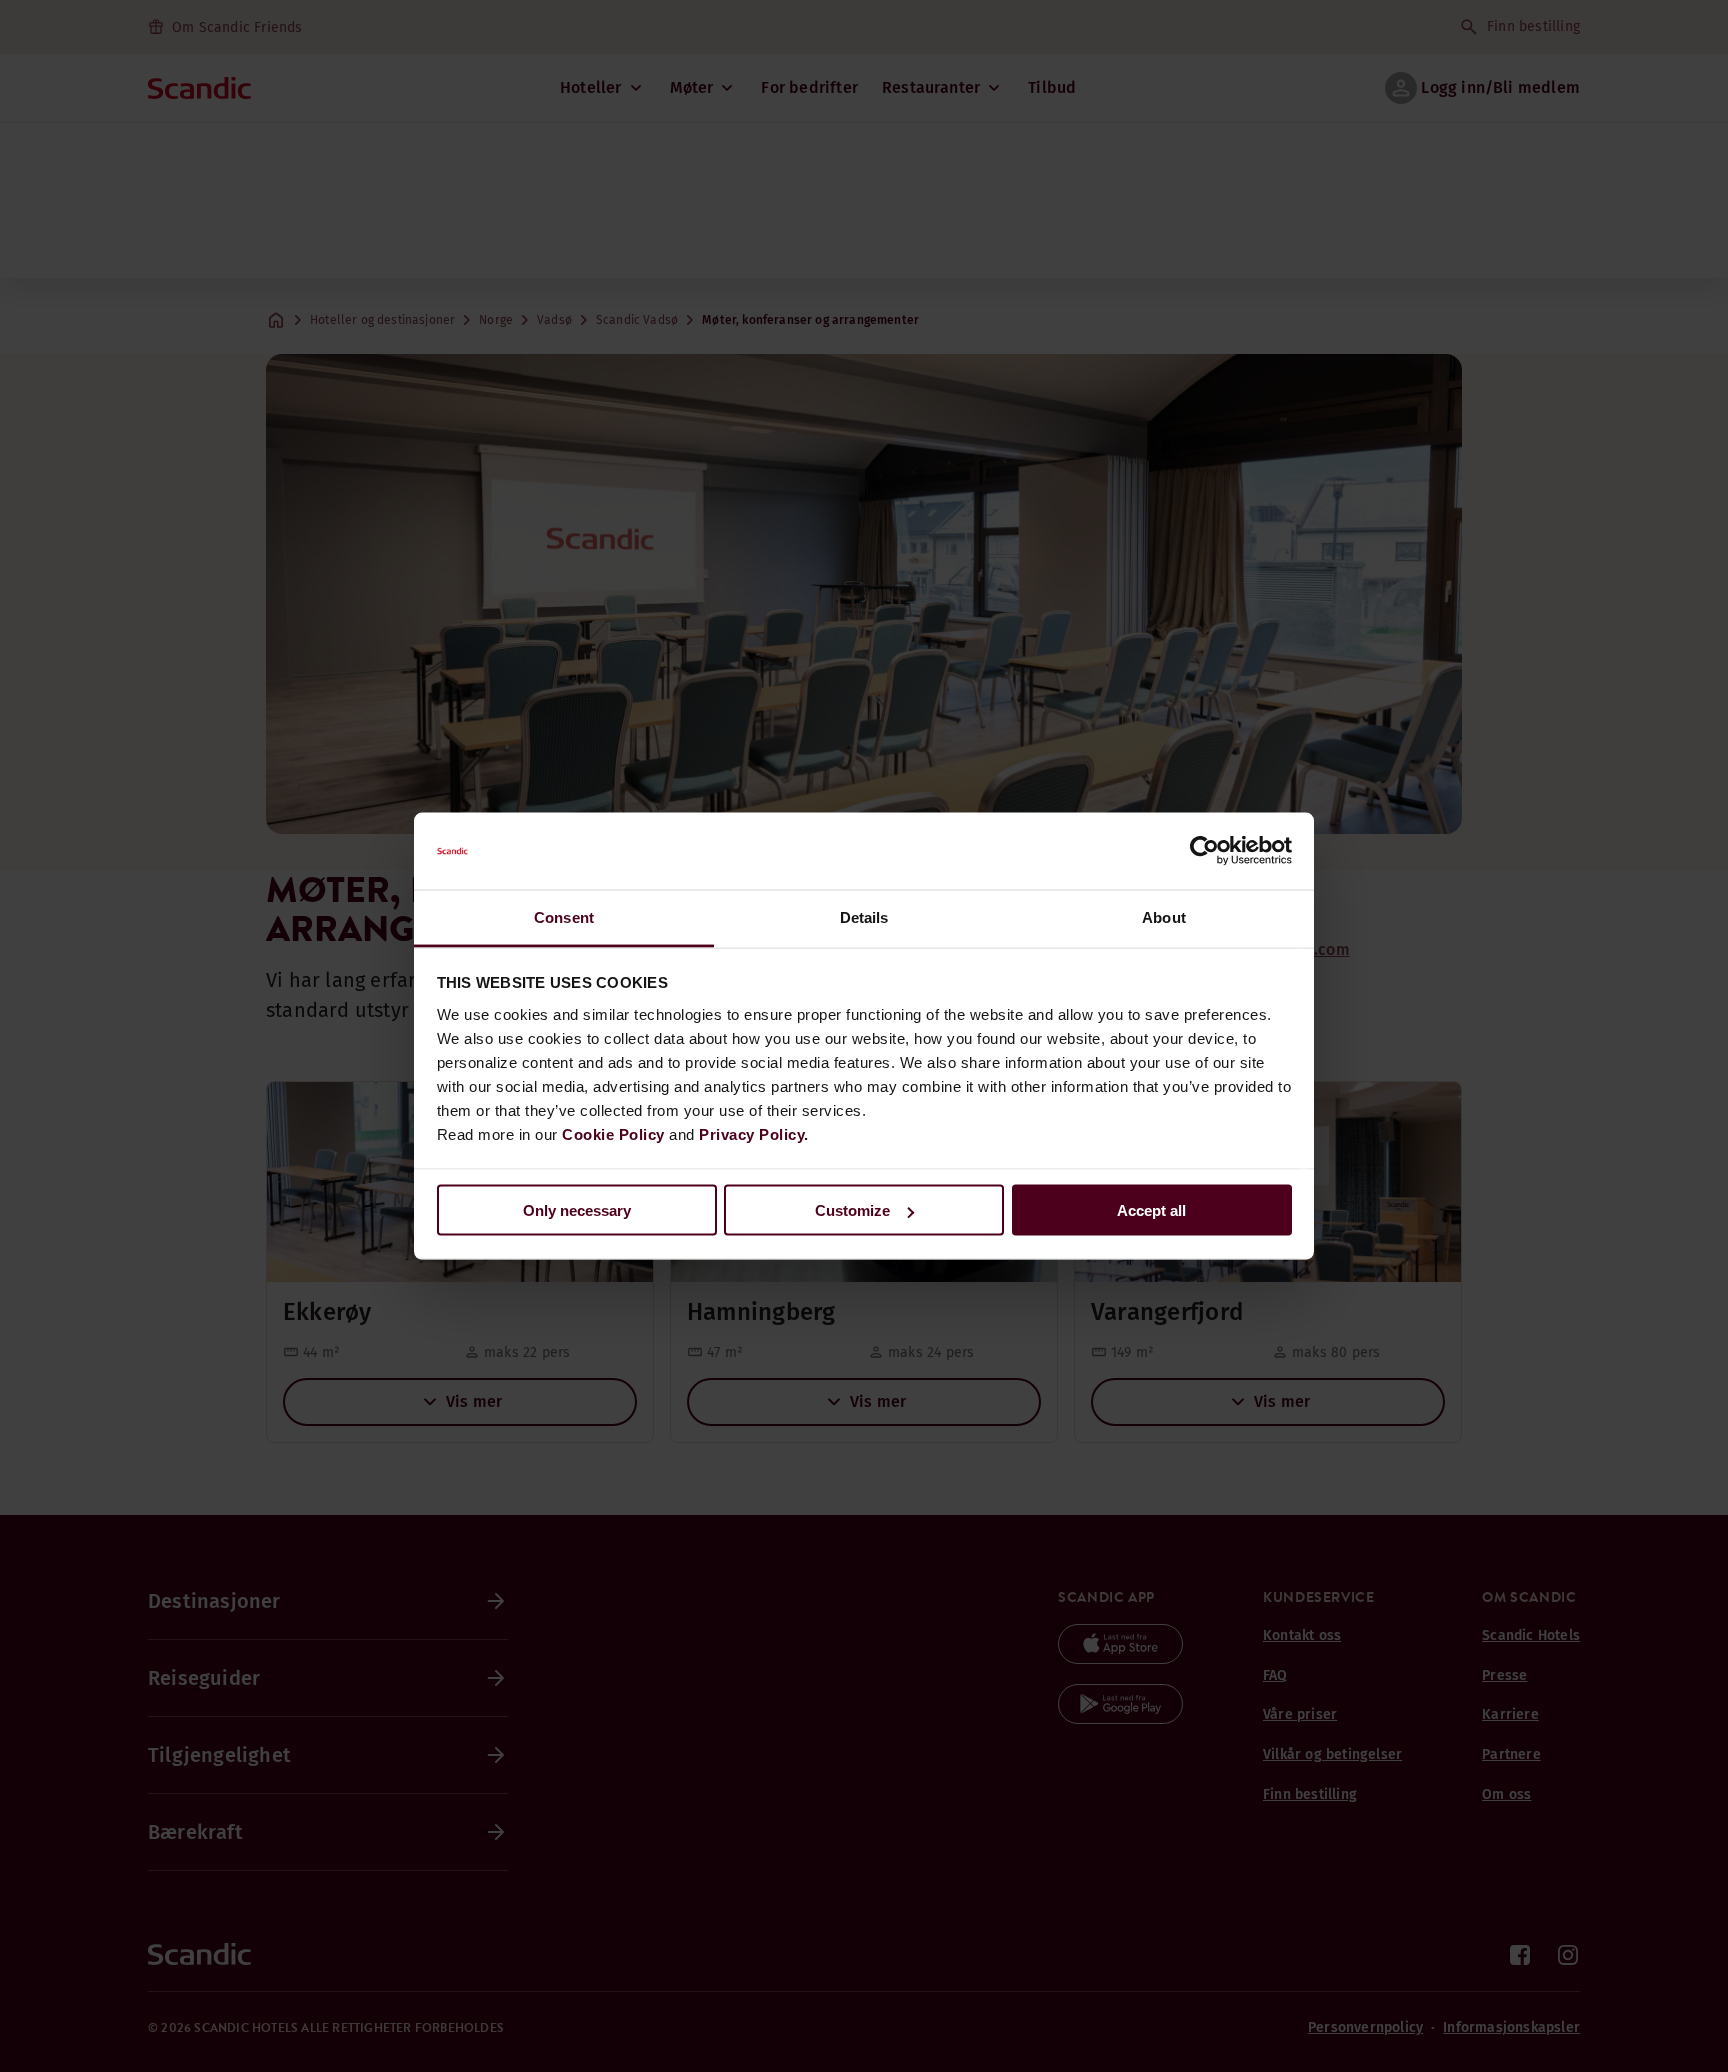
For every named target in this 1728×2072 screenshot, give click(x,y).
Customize (852, 1210)
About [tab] (1164, 916)
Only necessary (577, 1210)
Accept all (1151, 1210)
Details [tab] (864, 916)
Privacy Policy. (754, 1133)
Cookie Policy (613, 1133)
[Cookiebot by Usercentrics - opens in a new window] (1204, 851)
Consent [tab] (564, 916)
